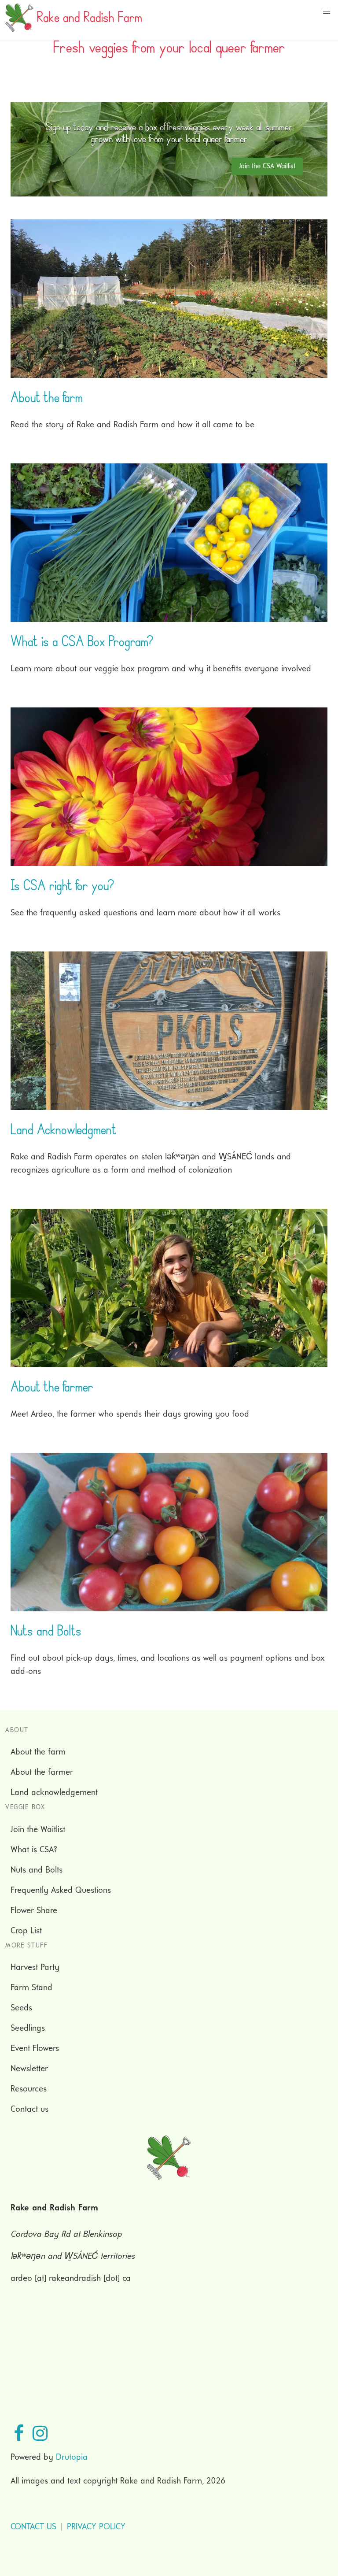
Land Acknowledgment (64, 1132)
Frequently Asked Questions (61, 1891)
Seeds (21, 2008)
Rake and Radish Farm (90, 20)
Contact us (29, 2110)
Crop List (26, 1931)
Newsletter (29, 2069)
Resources (29, 2089)
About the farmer (52, 1389)
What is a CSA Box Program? (82, 644)
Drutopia (72, 2458)
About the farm (47, 400)
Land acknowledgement (54, 1793)
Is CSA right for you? (62, 888)
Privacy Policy (96, 2527)
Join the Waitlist (38, 1830)
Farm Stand (31, 1988)
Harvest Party (35, 1968)
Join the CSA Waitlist (267, 167)
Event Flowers (35, 2049)
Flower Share (34, 1911)
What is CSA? (34, 1850)
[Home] (19, 30)
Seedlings (28, 2028)
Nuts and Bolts (46, 1633)
